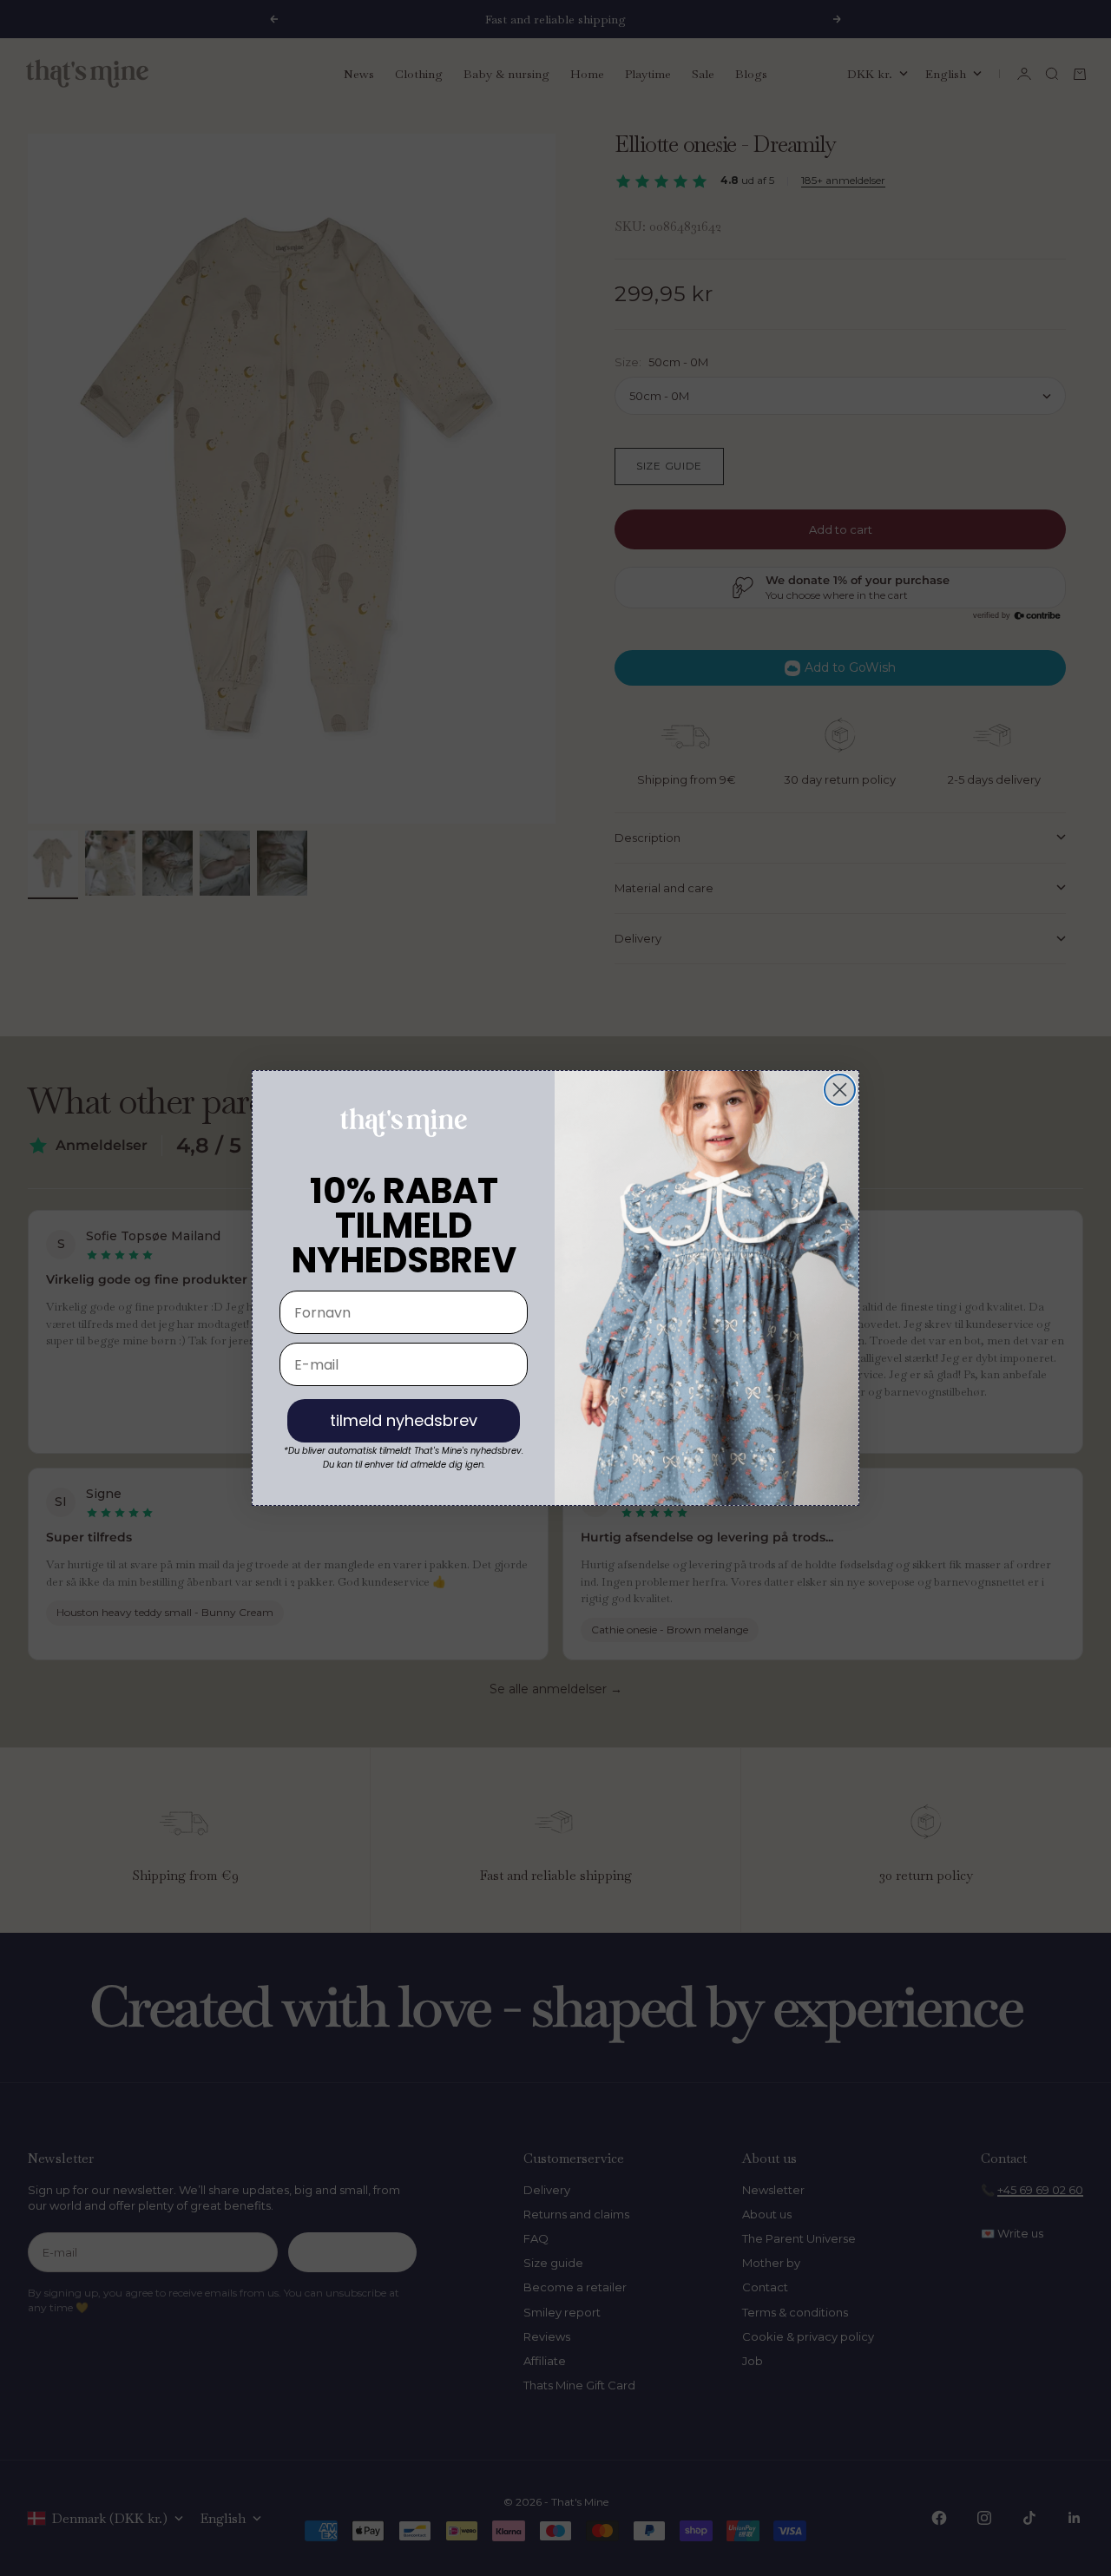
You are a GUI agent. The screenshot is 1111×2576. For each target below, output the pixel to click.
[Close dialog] (840, 1090)
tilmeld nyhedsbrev (404, 1420)
